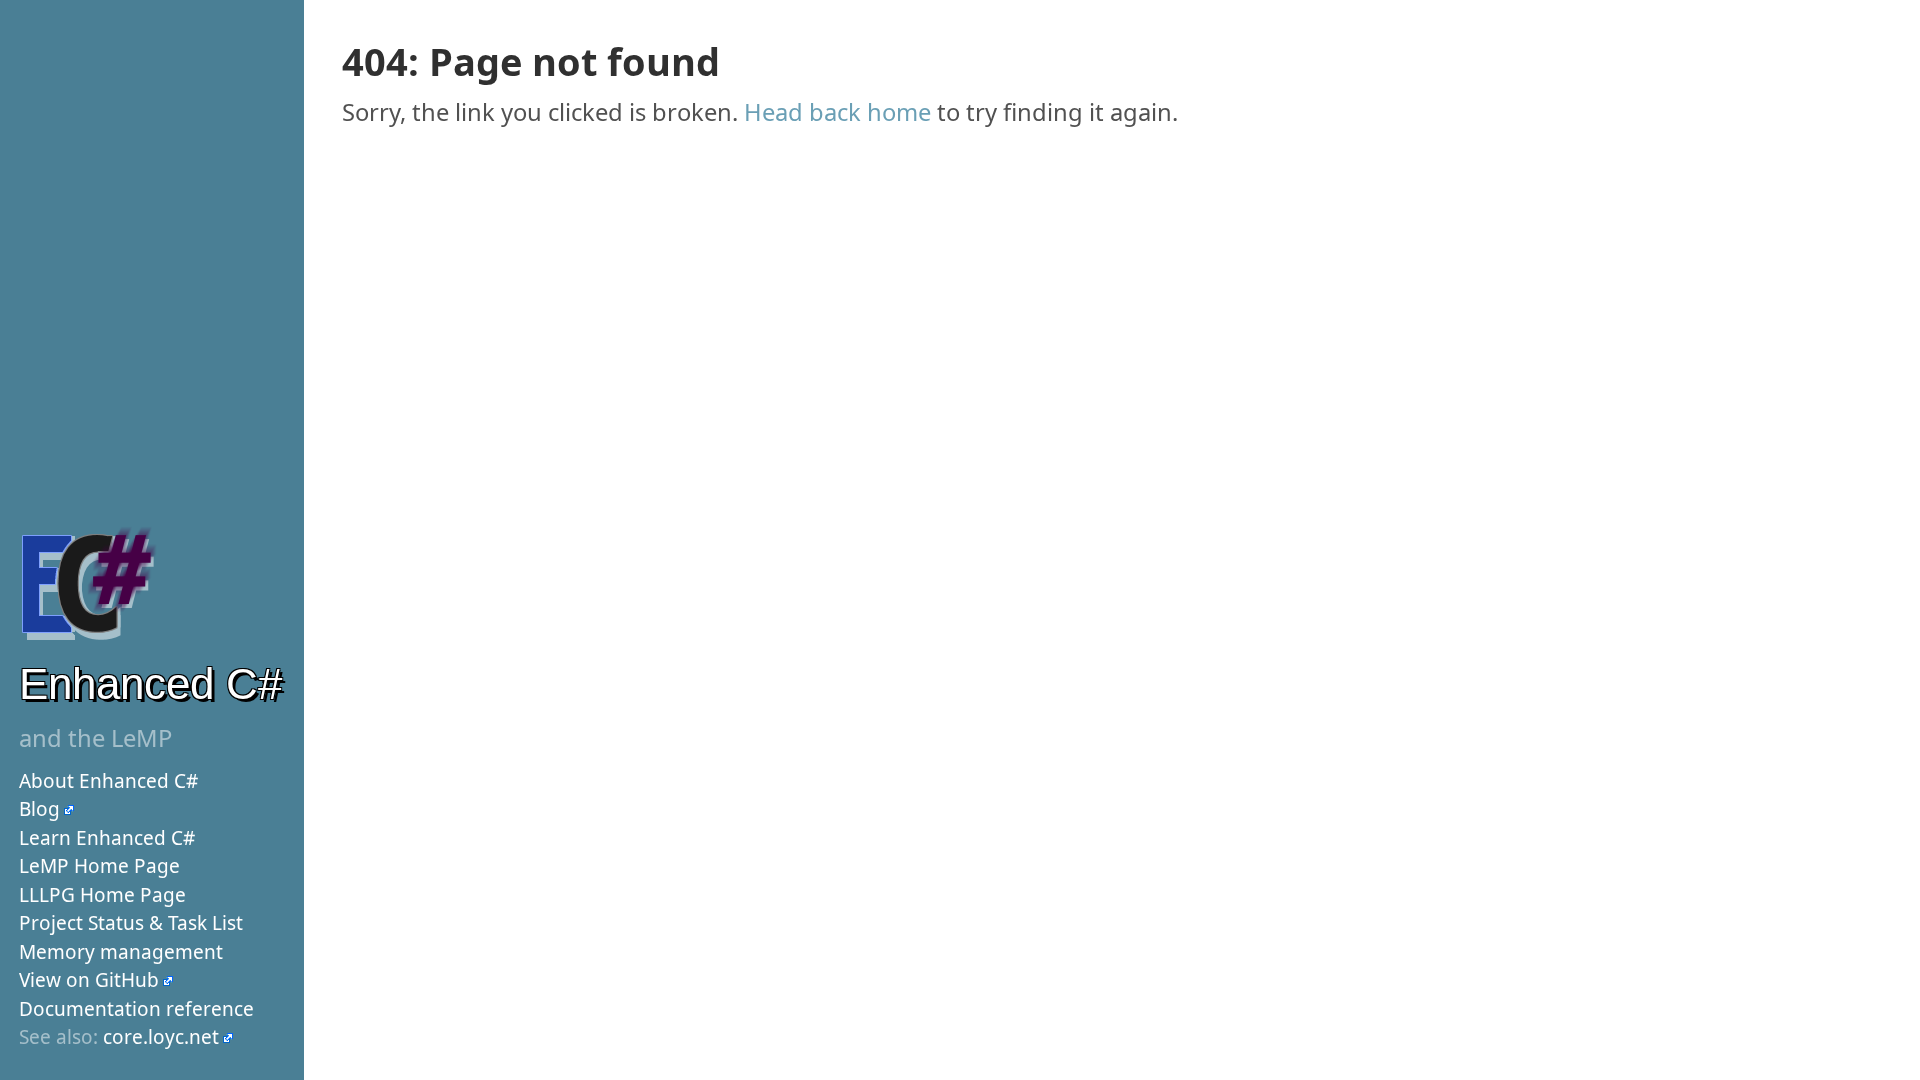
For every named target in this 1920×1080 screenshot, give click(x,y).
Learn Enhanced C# (107, 838)
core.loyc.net (161, 1037)
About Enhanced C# (108, 781)
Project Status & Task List (131, 923)
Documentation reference (136, 1009)
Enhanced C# (150, 683)
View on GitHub (89, 980)
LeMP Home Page (99, 866)
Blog (39, 809)
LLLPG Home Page (102, 895)
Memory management (121, 952)
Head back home (837, 112)
